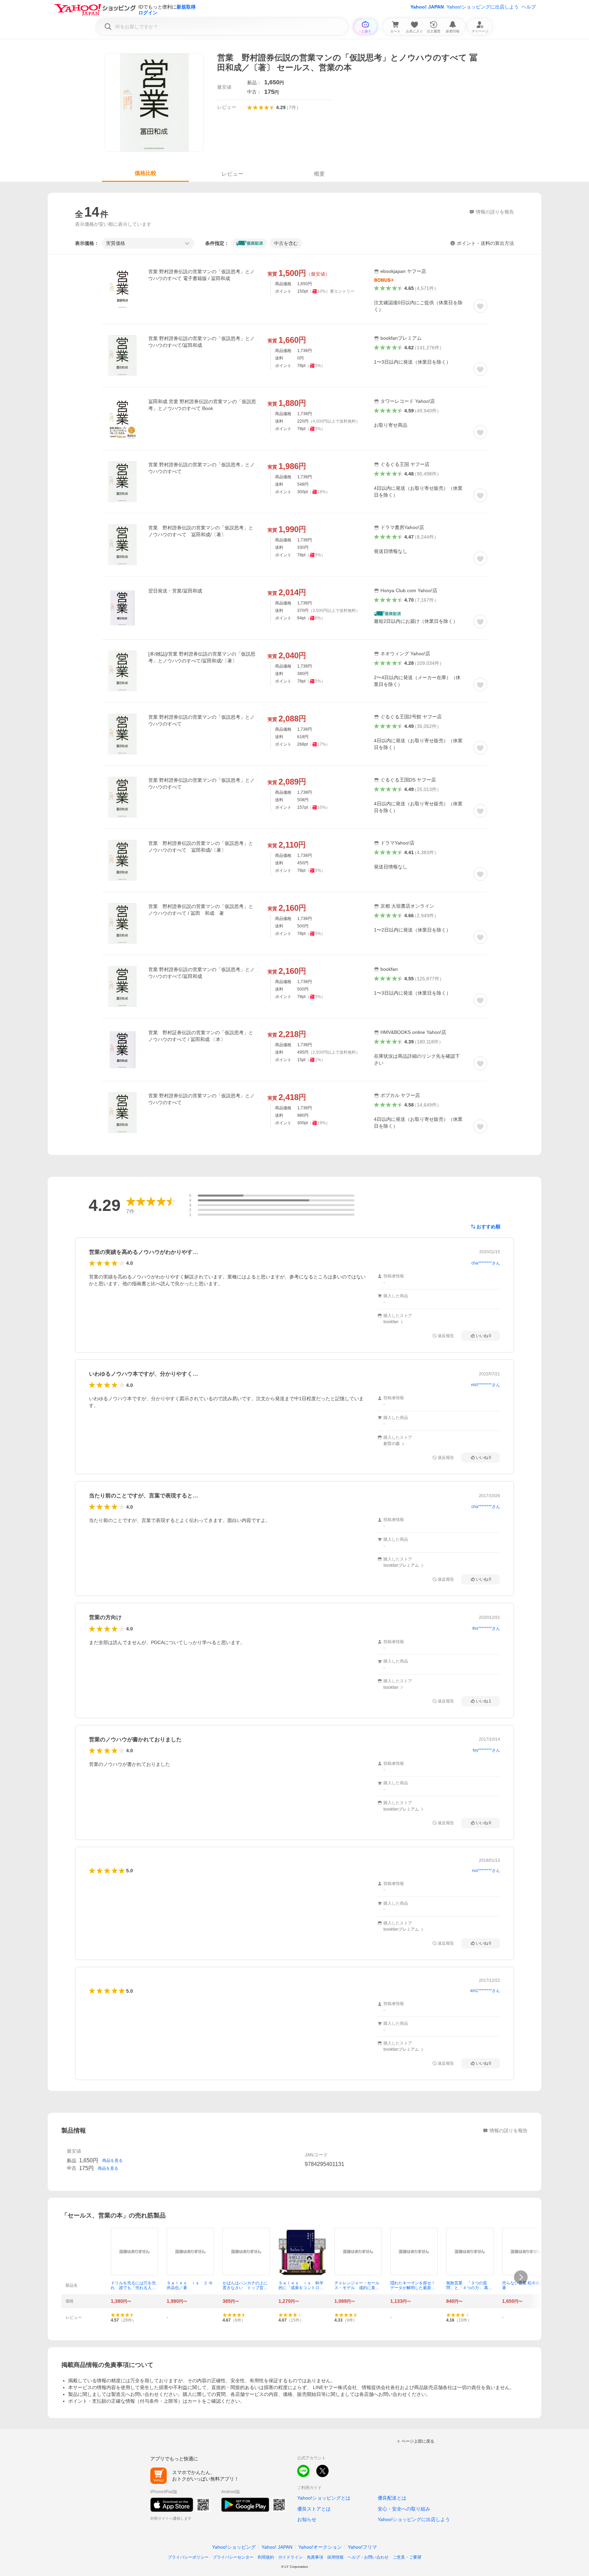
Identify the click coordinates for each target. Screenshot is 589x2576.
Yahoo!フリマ (362, 2547)
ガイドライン (290, 2557)
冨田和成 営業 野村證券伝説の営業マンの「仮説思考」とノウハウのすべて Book (202, 405)
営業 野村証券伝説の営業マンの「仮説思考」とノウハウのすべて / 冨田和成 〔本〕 (201, 1036)
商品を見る (112, 2161)
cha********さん (486, 1263)
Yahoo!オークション (320, 2547)
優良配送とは (392, 2498)
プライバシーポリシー (188, 2557)
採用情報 (335, 2557)
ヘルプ (529, 7)
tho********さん (486, 1628)
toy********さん (486, 1750)
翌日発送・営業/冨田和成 (175, 591)
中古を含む (286, 243)
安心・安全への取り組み (404, 2509)
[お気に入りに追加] (480, 306)
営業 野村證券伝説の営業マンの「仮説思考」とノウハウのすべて (201, 468)
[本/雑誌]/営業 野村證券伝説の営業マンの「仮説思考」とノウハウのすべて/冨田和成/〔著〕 (202, 657)
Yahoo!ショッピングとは (324, 2498)
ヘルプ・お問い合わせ (368, 2557)
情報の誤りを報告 (509, 2131)
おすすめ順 (488, 1227)
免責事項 (315, 2557)
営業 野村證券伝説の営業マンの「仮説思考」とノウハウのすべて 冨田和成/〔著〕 (201, 531)
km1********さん (485, 1991)
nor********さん (486, 1871)
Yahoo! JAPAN (427, 7)
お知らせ (307, 2519)
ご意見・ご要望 (407, 2557)
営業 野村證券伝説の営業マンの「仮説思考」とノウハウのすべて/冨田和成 (201, 342)
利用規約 (266, 2557)
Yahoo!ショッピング (234, 2547)
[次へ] (521, 2277)
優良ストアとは (314, 2509)
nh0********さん (486, 1385)
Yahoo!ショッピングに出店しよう (483, 7)
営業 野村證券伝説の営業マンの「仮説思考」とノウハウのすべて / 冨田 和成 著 (201, 910)
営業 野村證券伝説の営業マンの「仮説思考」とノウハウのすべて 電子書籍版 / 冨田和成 (201, 275)
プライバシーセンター (233, 2557)
